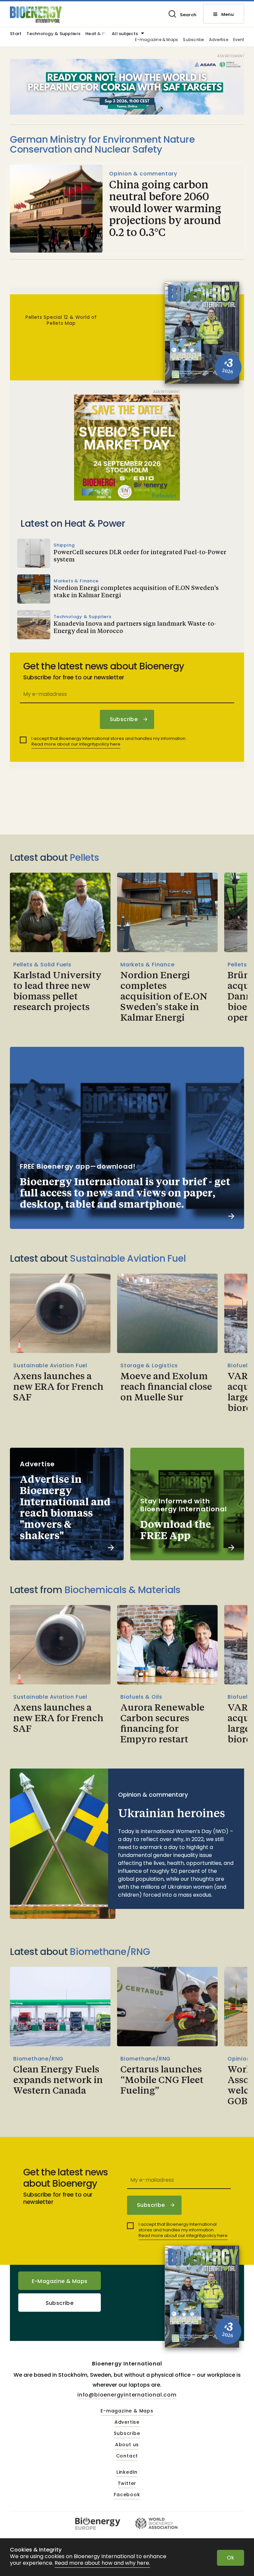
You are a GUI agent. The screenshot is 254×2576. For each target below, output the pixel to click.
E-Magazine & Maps (60, 2281)
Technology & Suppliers (53, 34)
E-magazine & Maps (156, 40)
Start (16, 34)
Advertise (219, 40)
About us (127, 2445)
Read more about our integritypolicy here (76, 744)
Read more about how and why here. (102, 2563)
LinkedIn (127, 2472)
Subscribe (193, 40)
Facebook (127, 2495)
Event (239, 40)
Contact (127, 2456)
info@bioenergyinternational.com (127, 2395)
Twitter (127, 2484)
